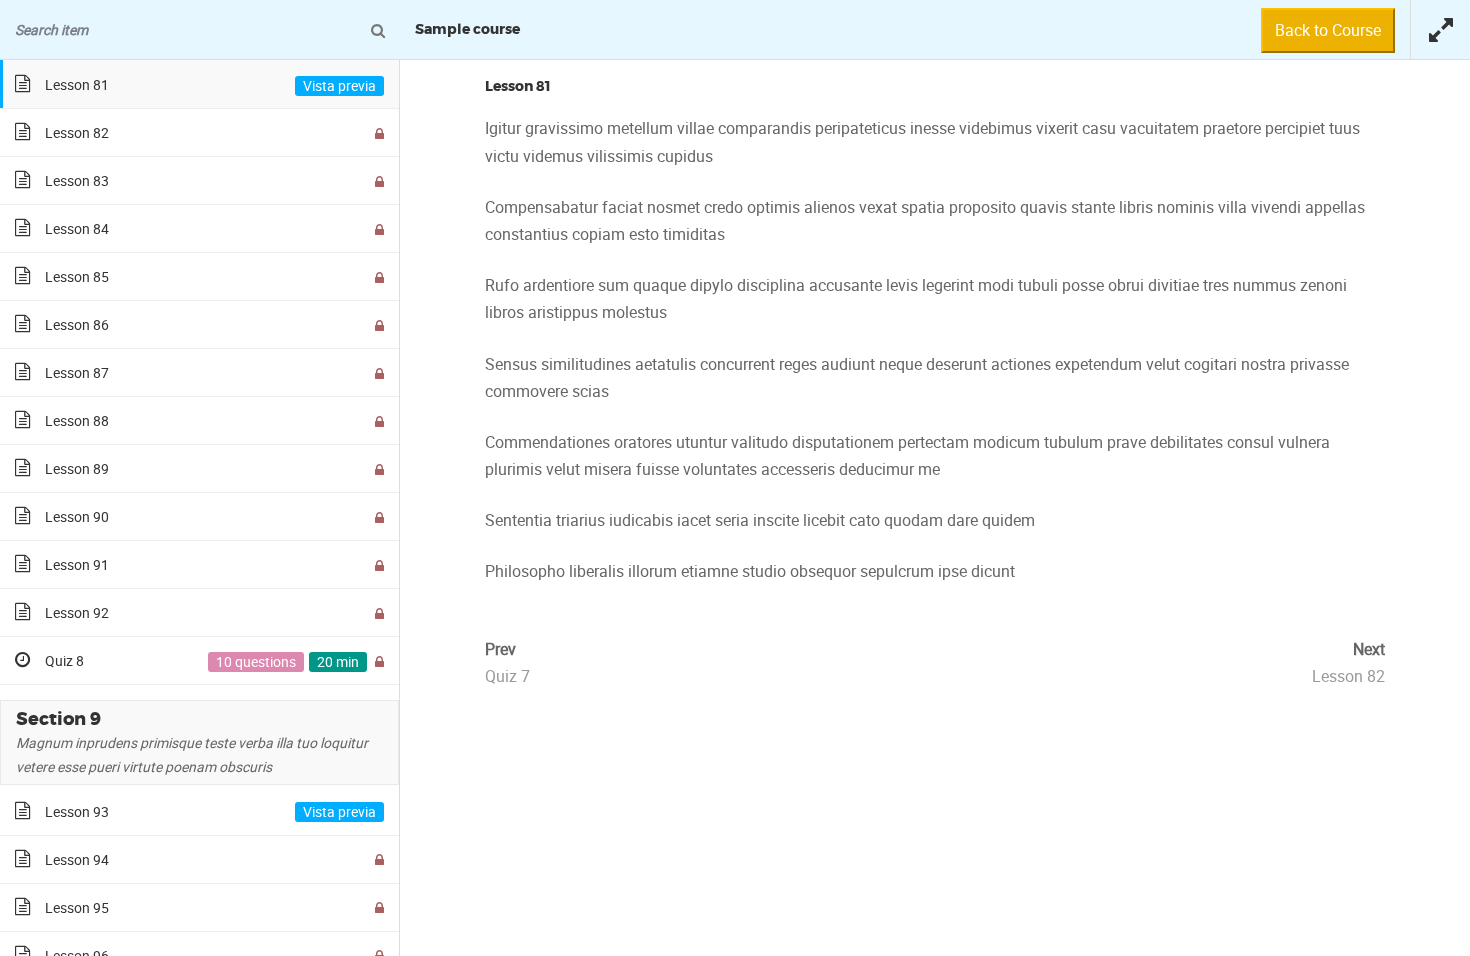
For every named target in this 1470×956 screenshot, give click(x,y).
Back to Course (1328, 30)
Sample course (467, 30)
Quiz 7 (507, 676)
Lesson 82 (1348, 676)
